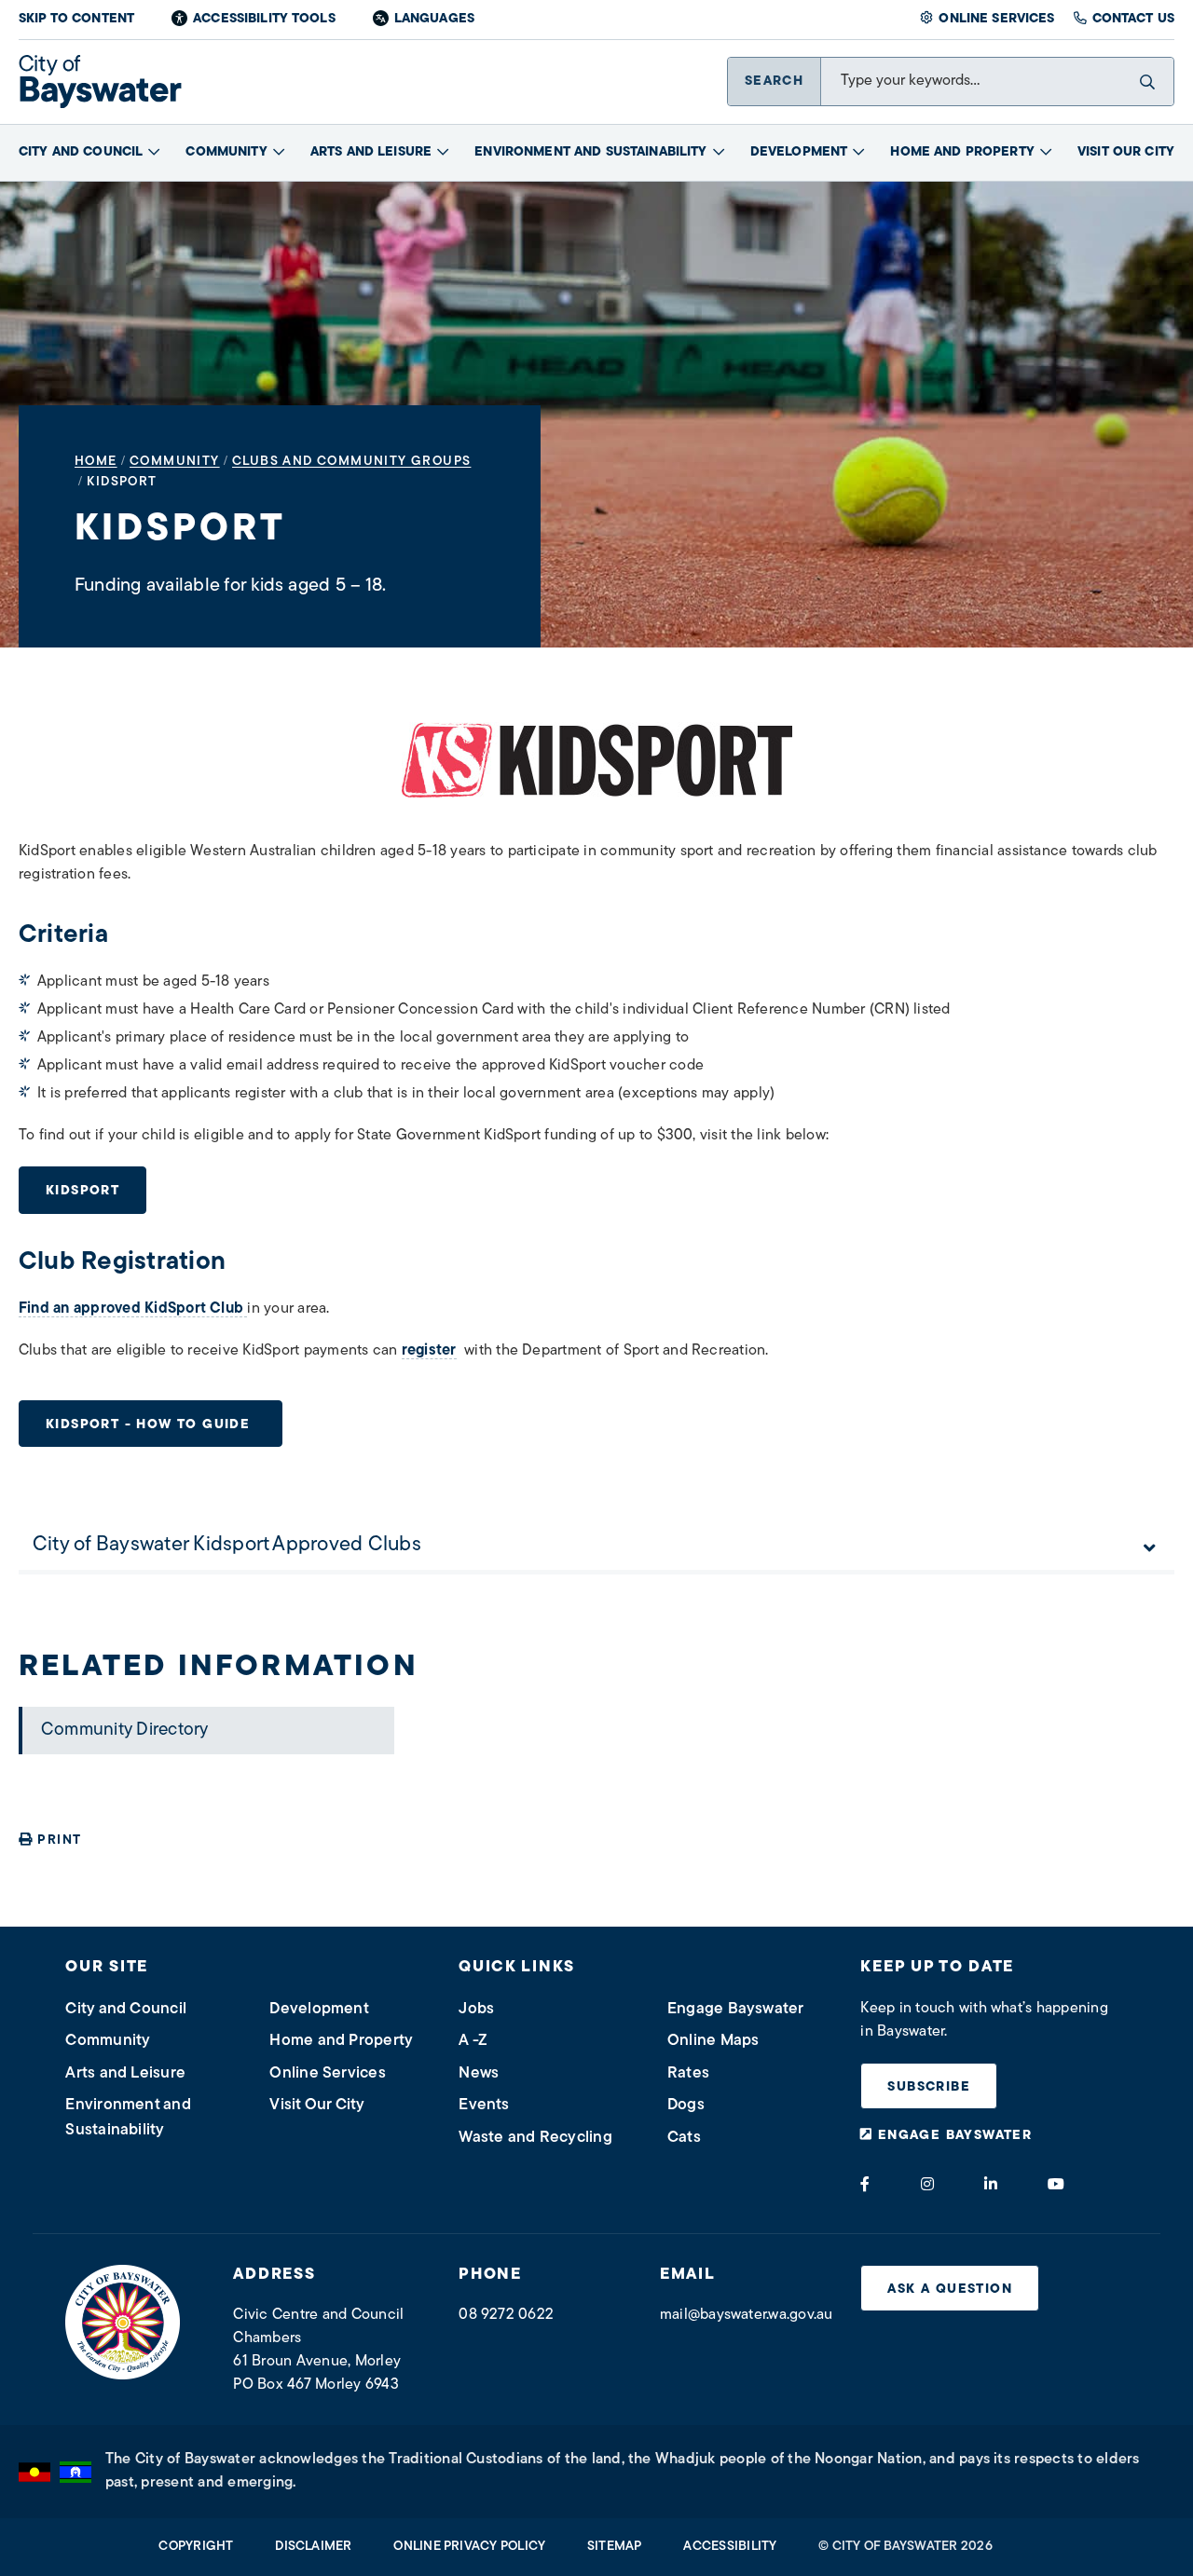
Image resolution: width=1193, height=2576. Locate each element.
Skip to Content (76, 19)
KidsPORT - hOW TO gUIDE (151, 1425)
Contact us (1133, 19)
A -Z (473, 2041)
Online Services (996, 19)
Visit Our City (1126, 152)
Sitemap (615, 2547)
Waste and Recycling (535, 2138)
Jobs (476, 2009)
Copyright (196, 2547)
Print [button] (59, 1840)
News (479, 2073)
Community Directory (125, 1731)
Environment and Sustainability (590, 152)
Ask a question (950, 2290)
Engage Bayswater (736, 2009)
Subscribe (929, 2087)
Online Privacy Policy (469, 2547)
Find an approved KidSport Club (133, 1309)
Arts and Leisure (371, 152)
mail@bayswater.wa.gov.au (747, 2315)
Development (799, 152)
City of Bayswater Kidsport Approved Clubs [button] (227, 1545)
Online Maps (713, 2041)
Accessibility (730, 2547)
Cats (684, 2138)
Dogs (686, 2105)
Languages (434, 19)
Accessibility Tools (264, 19)
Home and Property (962, 152)
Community (226, 152)
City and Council (81, 152)
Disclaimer (313, 2547)
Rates (688, 2073)
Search (774, 82)
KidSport (82, 1191)
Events (484, 2105)
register (429, 1351)
